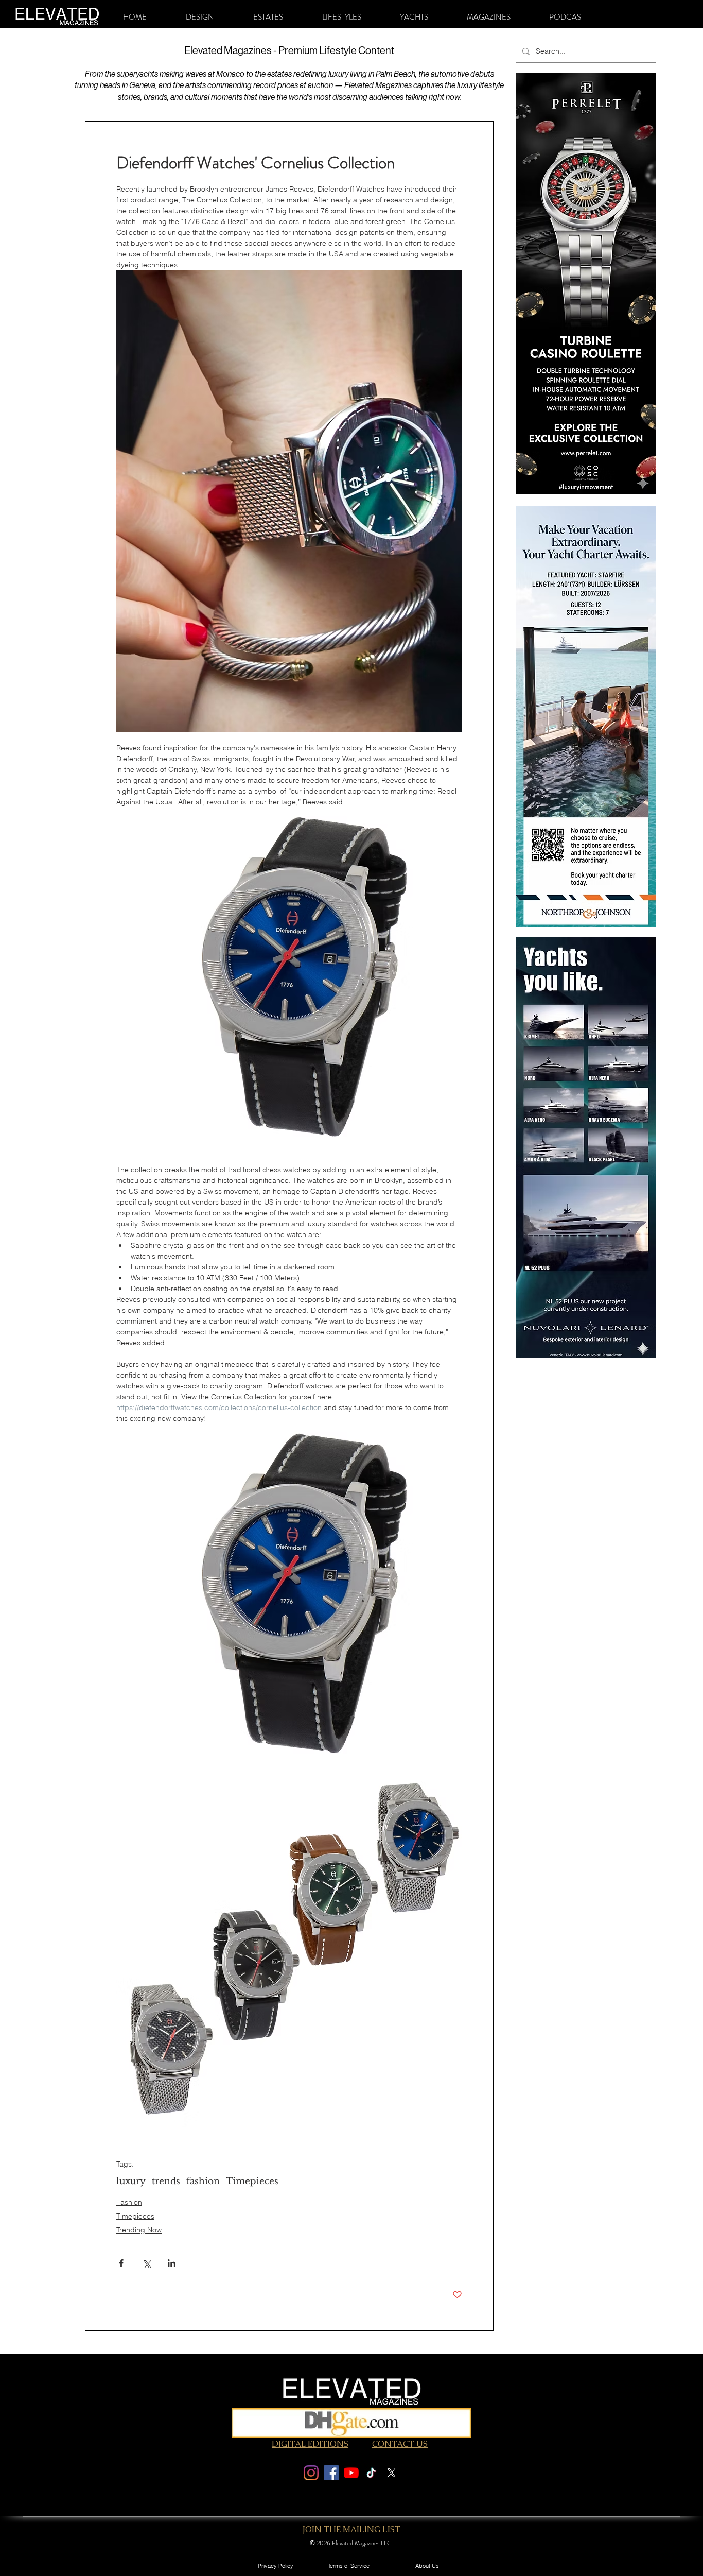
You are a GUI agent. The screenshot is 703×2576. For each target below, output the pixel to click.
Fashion (129, 2202)
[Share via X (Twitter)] (146, 2263)
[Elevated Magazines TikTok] (371, 2473)
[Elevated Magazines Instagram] (311, 2473)
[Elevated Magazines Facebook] (331, 2473)
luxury (131, 2181)
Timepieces (252, 2181)
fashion (203, 2181)
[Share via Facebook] (121, 2263)
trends (166, 2181)
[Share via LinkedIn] (172, 2263)
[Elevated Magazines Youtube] (351, 2473)
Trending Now (139, 2230)
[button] (200, 17)
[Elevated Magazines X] (391, 2473)
